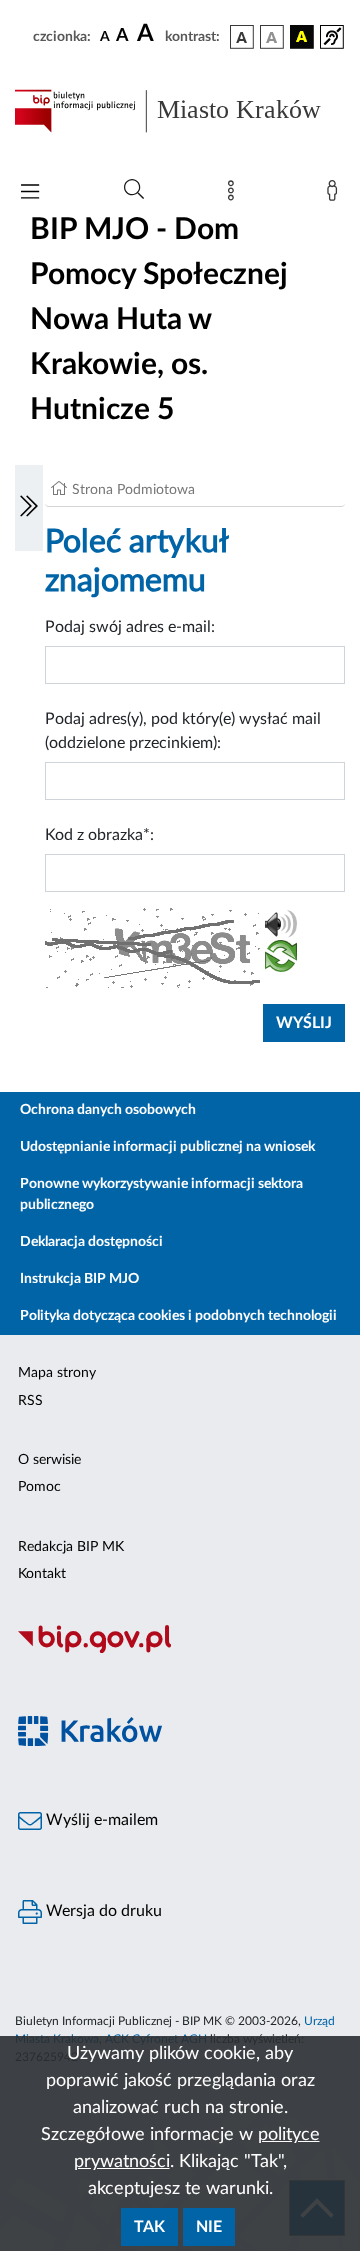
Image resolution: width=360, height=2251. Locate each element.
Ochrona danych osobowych (108, 1110)
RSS (30, 1401)
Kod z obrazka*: (99, 835)
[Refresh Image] (281, 960)
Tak (149, 2227)
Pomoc (39, 1487)
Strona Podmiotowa (133, 490)
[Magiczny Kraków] (180, 1742)
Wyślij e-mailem (100, 1820)
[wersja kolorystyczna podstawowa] (242, 37)
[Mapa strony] (235, 195)
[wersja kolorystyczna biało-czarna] (272, 37)
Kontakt (42, 1574)
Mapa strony (57, 1373)
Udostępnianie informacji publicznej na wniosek (167, 1147)
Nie (209, 2227)
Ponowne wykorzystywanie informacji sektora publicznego (161, 1194)
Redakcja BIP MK (71, 1547)
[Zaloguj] (336, 195)
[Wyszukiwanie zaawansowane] (134, 190)
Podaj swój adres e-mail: (130, 627)
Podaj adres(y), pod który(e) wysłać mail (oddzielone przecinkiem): (183, 731)
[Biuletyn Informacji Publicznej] (180, 1650)
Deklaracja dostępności (91, 1242)
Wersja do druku (102, 1911)
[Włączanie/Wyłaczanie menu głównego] (30, 193)
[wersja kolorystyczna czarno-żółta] (302, 37)
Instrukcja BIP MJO (79, 1279)
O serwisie (49, 1460)
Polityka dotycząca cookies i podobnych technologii (178, 1316)
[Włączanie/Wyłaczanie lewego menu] (29, 508)
